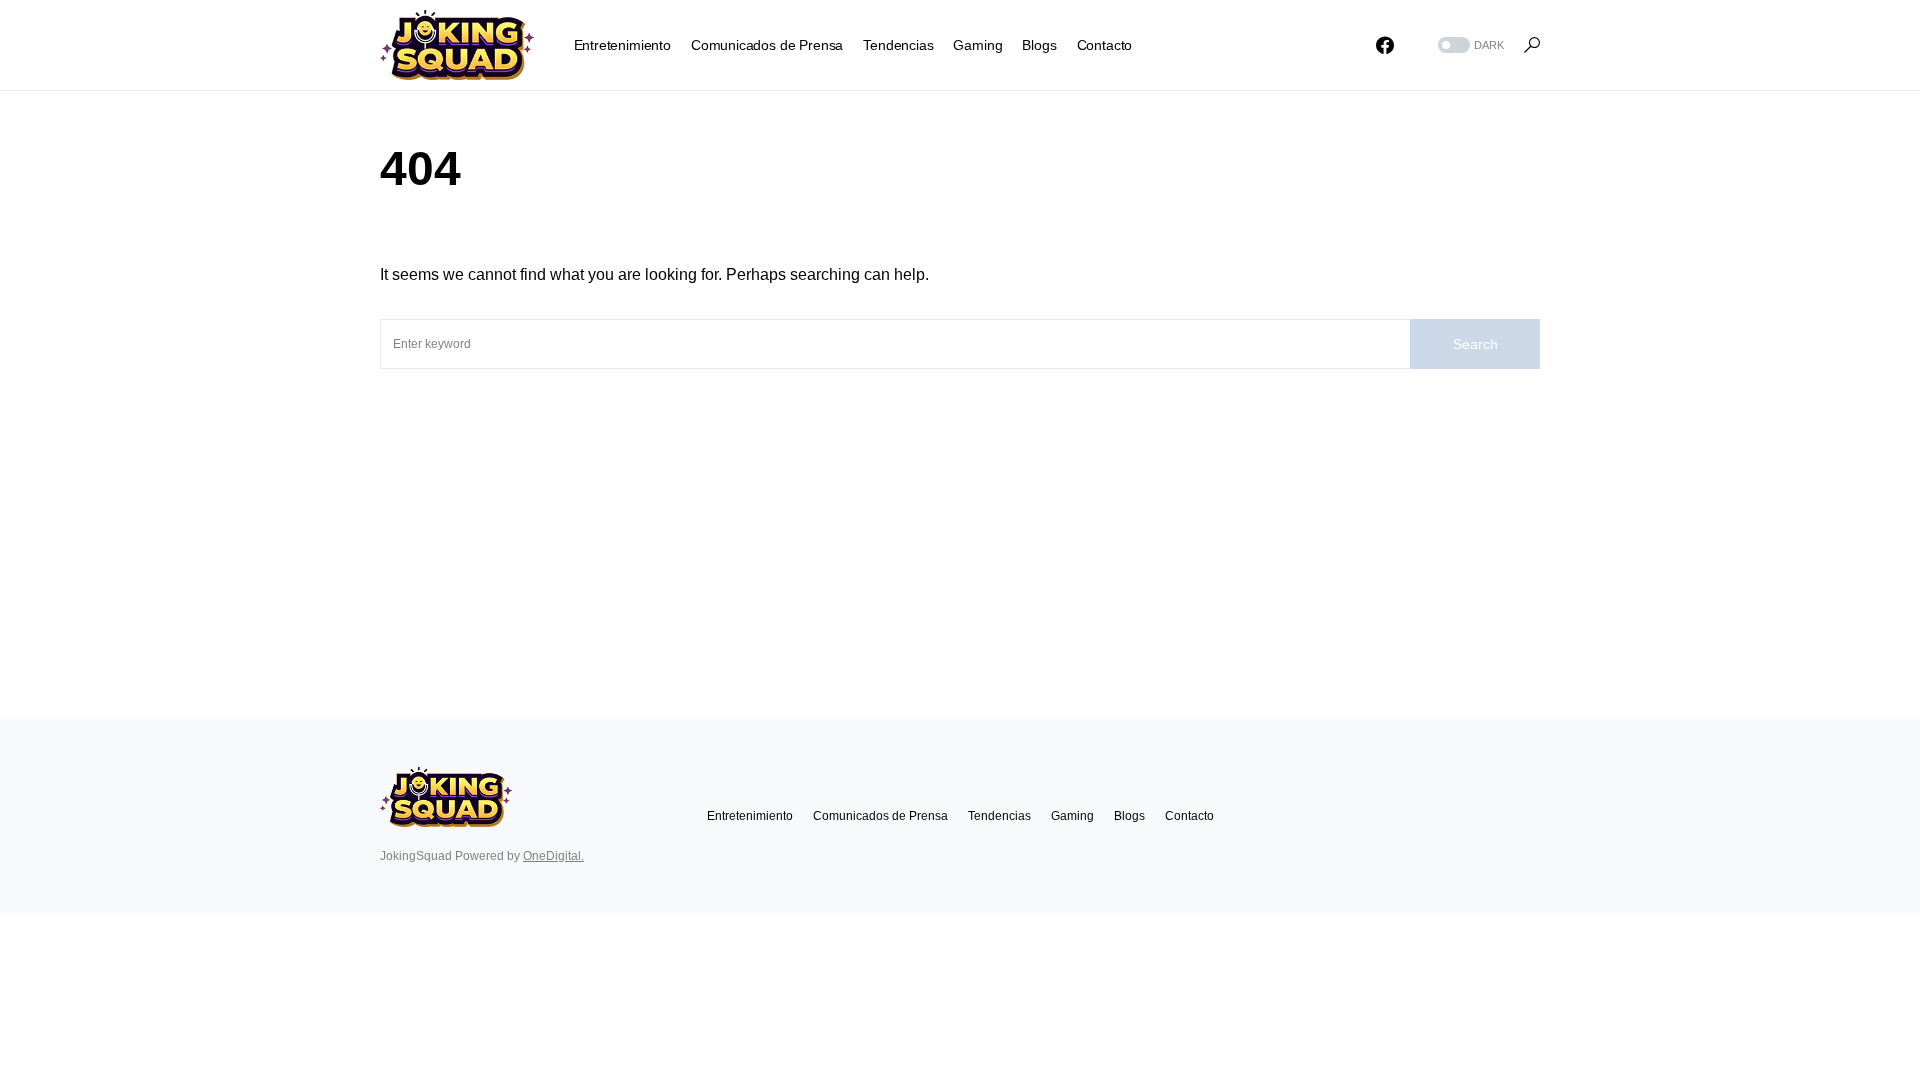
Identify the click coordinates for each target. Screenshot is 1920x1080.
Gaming (1072, 816)
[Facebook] (1385, 45)
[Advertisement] (960, 519)
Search (1475, 344)
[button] (1469, 45)
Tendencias (999, 816)
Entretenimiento (750, 816)
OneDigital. (553, 856)
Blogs (1129, 816)
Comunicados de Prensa (880, 816)
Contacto (1189, 816)
